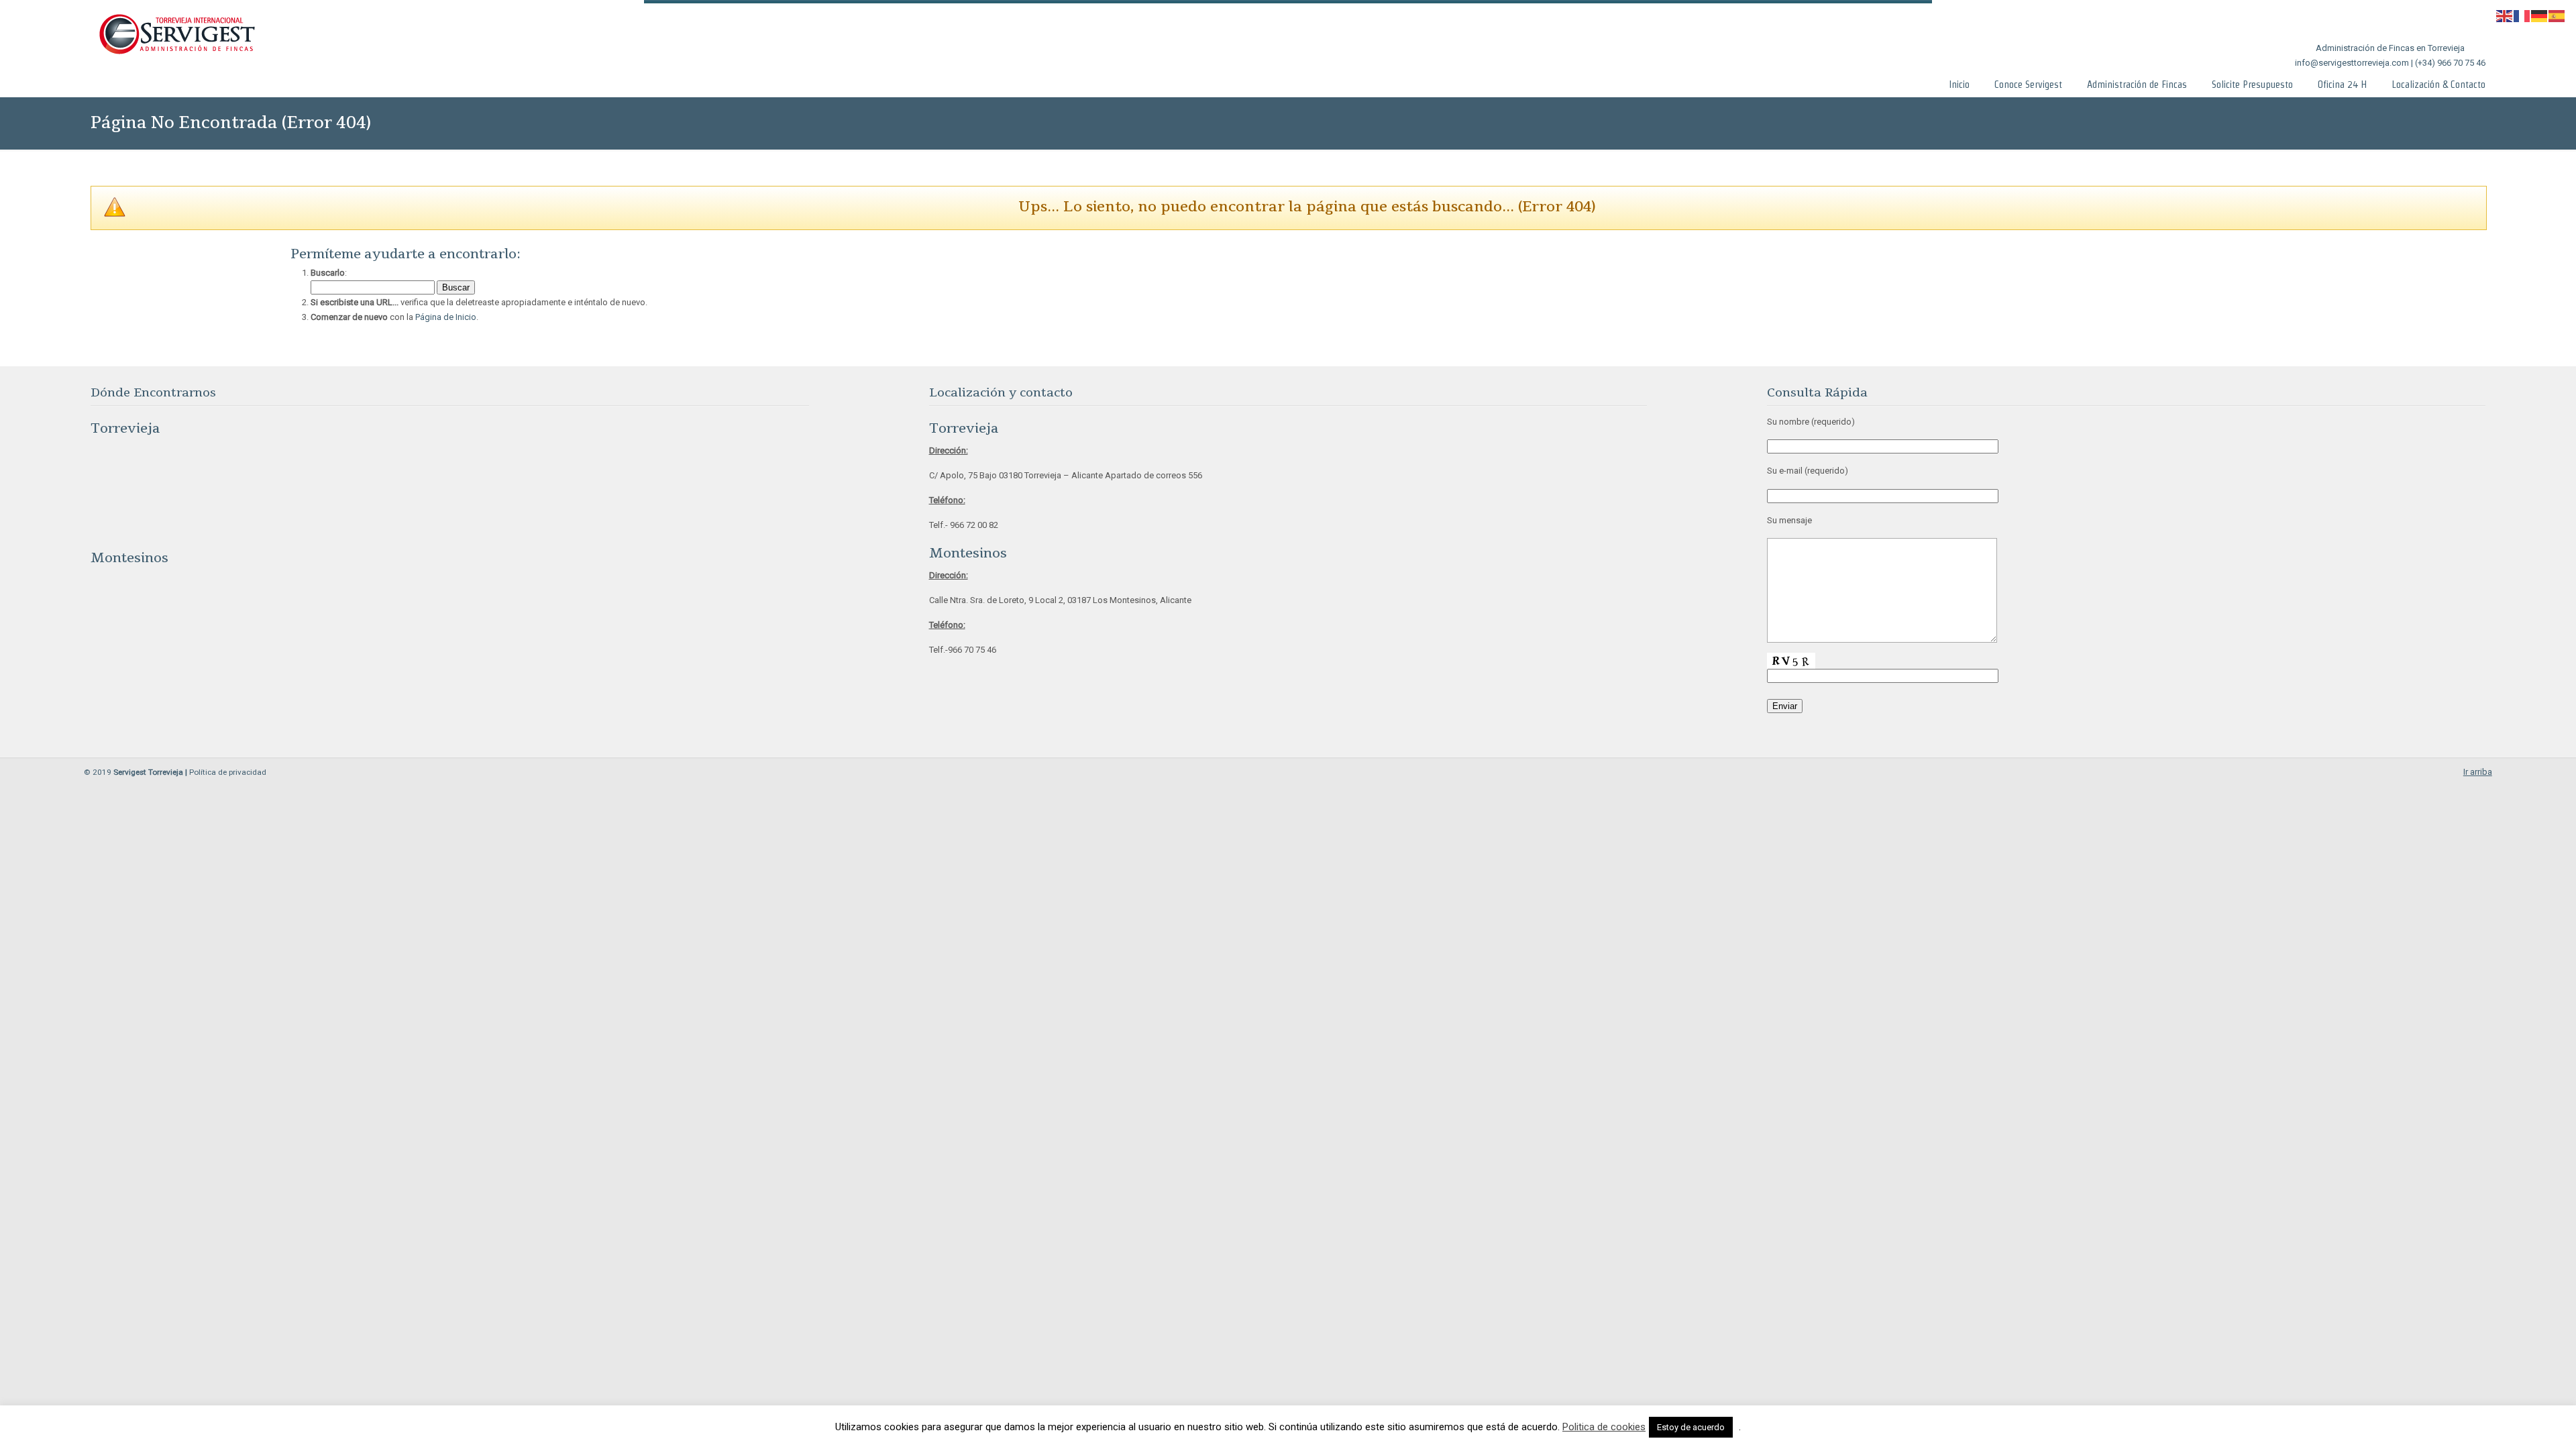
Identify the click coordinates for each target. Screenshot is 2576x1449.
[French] (2522, 15)
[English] (2505, 15)
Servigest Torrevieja (176, 35)
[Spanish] (2557, 15)
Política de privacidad (228, 772)
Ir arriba (2478, 772)
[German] (2540, 15)
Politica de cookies (1604, 1427)
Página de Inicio (446, 317)
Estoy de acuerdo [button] (1691, 1427)
